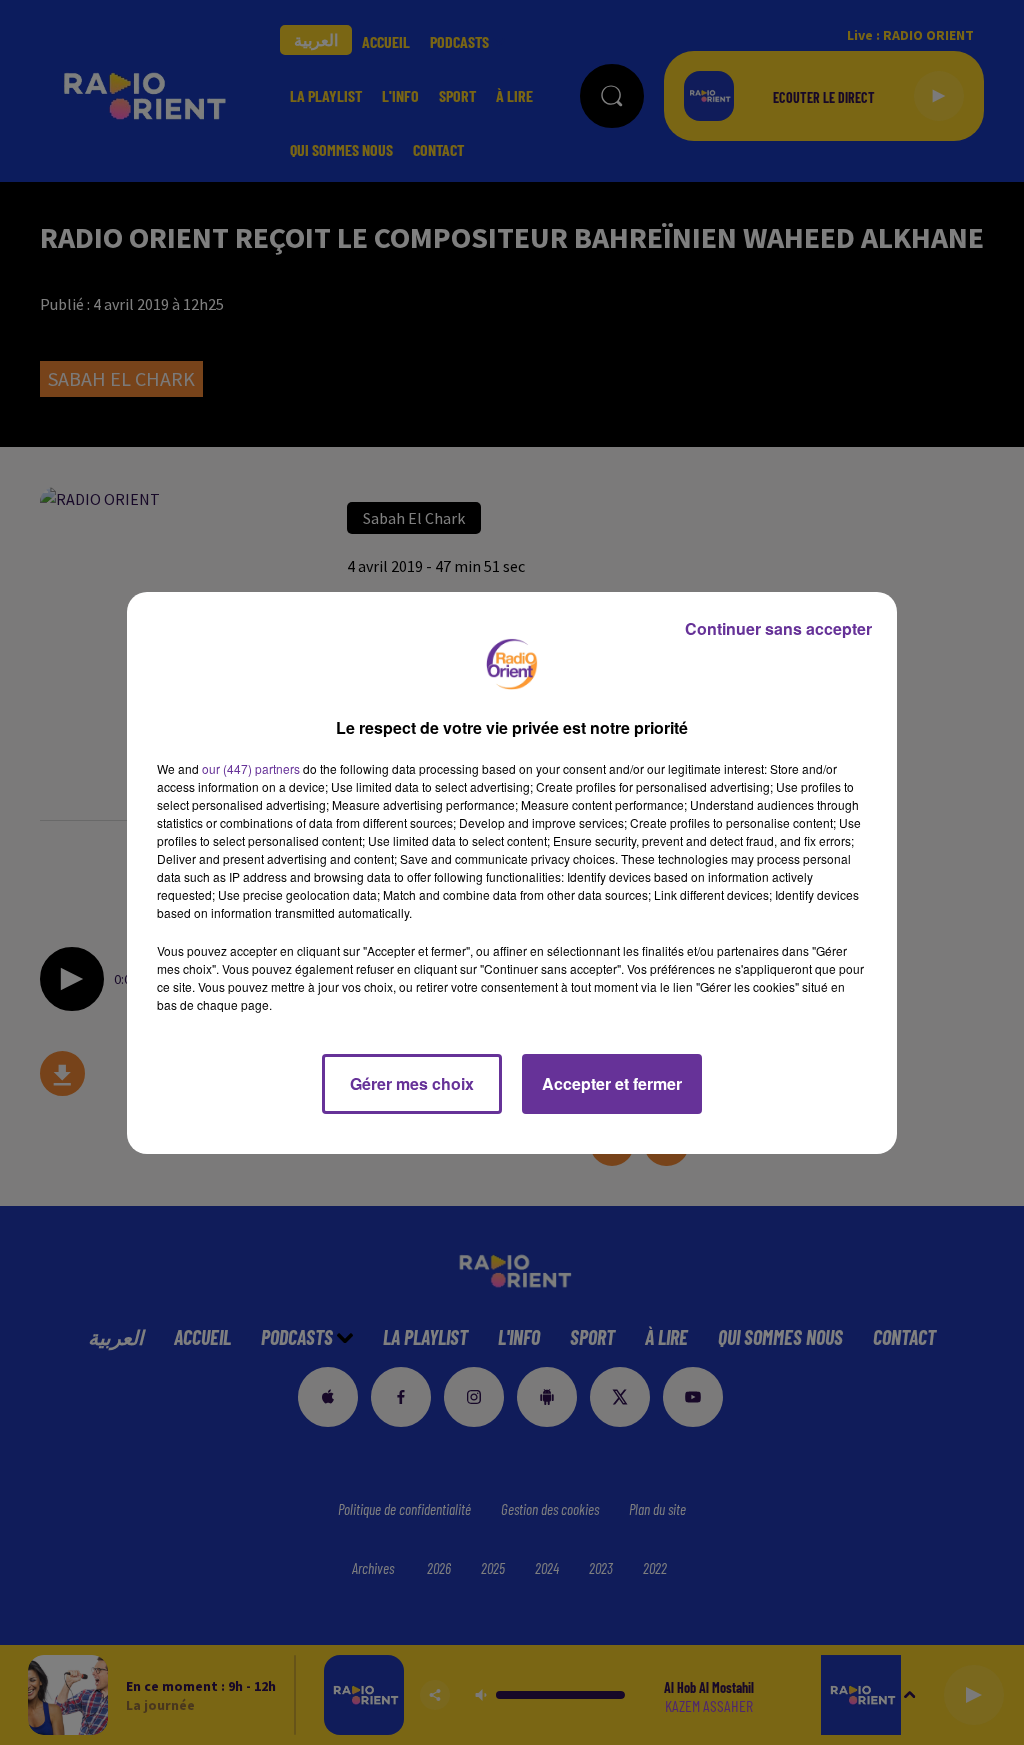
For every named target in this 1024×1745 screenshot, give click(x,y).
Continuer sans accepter (778, 628)
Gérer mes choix (412, 1083)
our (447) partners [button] (251, 768)
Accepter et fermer (612, 1083)
